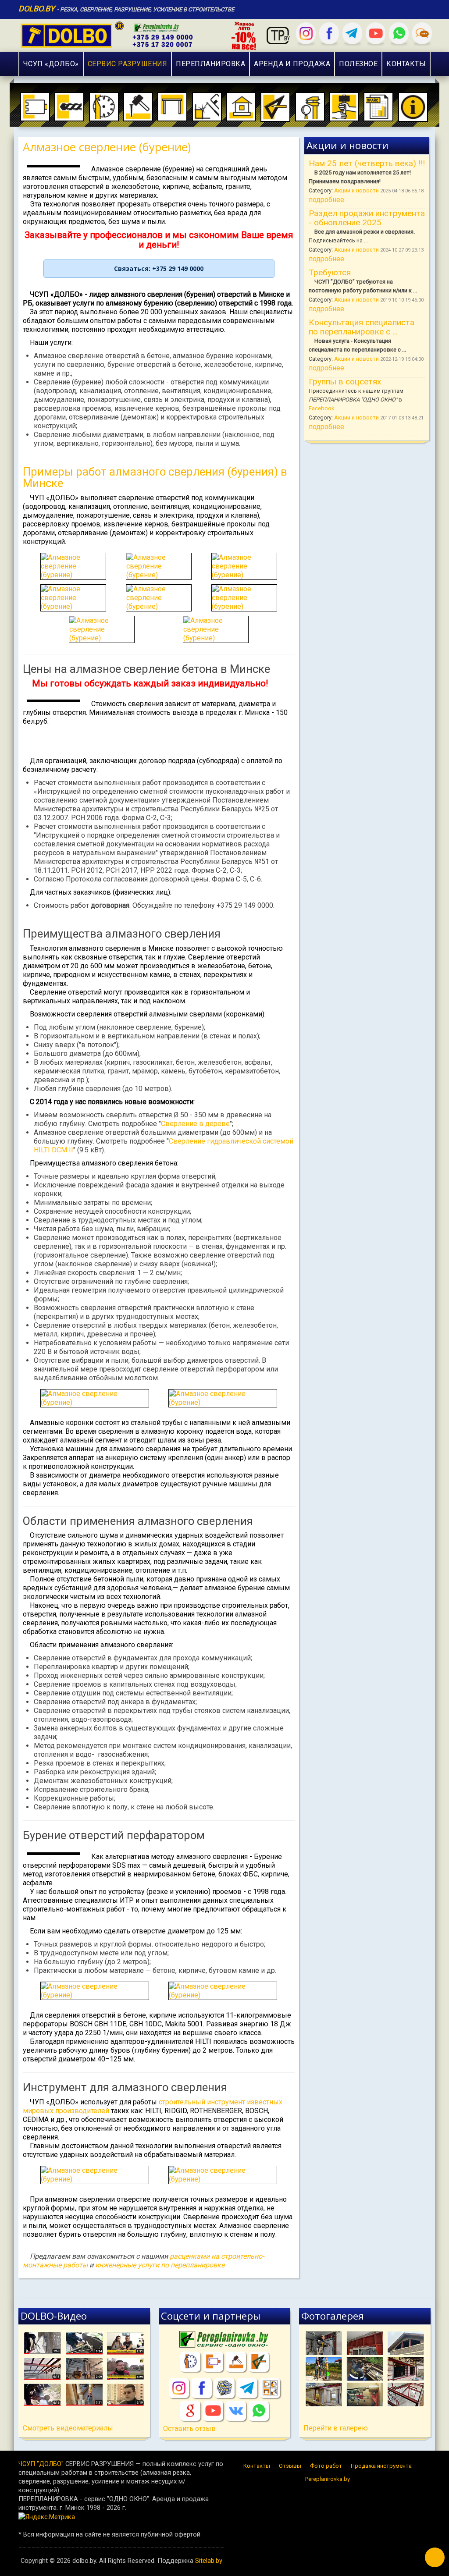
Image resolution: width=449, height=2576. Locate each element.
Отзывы (290, 2466)
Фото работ (326, 2466)
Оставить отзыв (189, 2429)
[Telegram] (352, 33)
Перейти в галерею (336, 2428)
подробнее (326, 200)
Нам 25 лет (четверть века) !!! (367, 163)
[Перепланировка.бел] (224, 2340)
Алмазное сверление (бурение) (107, 147)
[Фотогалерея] (365, 2369)
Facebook (321, 408)
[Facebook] (329, 33)
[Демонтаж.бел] (236, 2362)
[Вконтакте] (236, 2411)
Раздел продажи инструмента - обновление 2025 (367, 218)
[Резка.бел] (190, 2362)
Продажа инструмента (381, 2466)
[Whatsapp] (399, 33)
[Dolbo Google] (190, 2411)
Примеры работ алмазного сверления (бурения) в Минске (155, 477)
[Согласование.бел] (259, 2362)
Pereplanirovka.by (328, 2479)
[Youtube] (376, 33)
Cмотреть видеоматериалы (68, 2428)
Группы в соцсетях (345, 382)
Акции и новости (357, 190)
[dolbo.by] (140, 34)
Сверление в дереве (195, 1124)
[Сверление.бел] (213, 2362)
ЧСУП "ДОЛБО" (41, 2464)
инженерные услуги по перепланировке (160, 2265)
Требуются (330, 272)
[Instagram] (306, 33)
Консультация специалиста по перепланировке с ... (362, 327)
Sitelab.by (209, 2561)
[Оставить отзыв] (422, 33)
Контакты (257, 2466)
